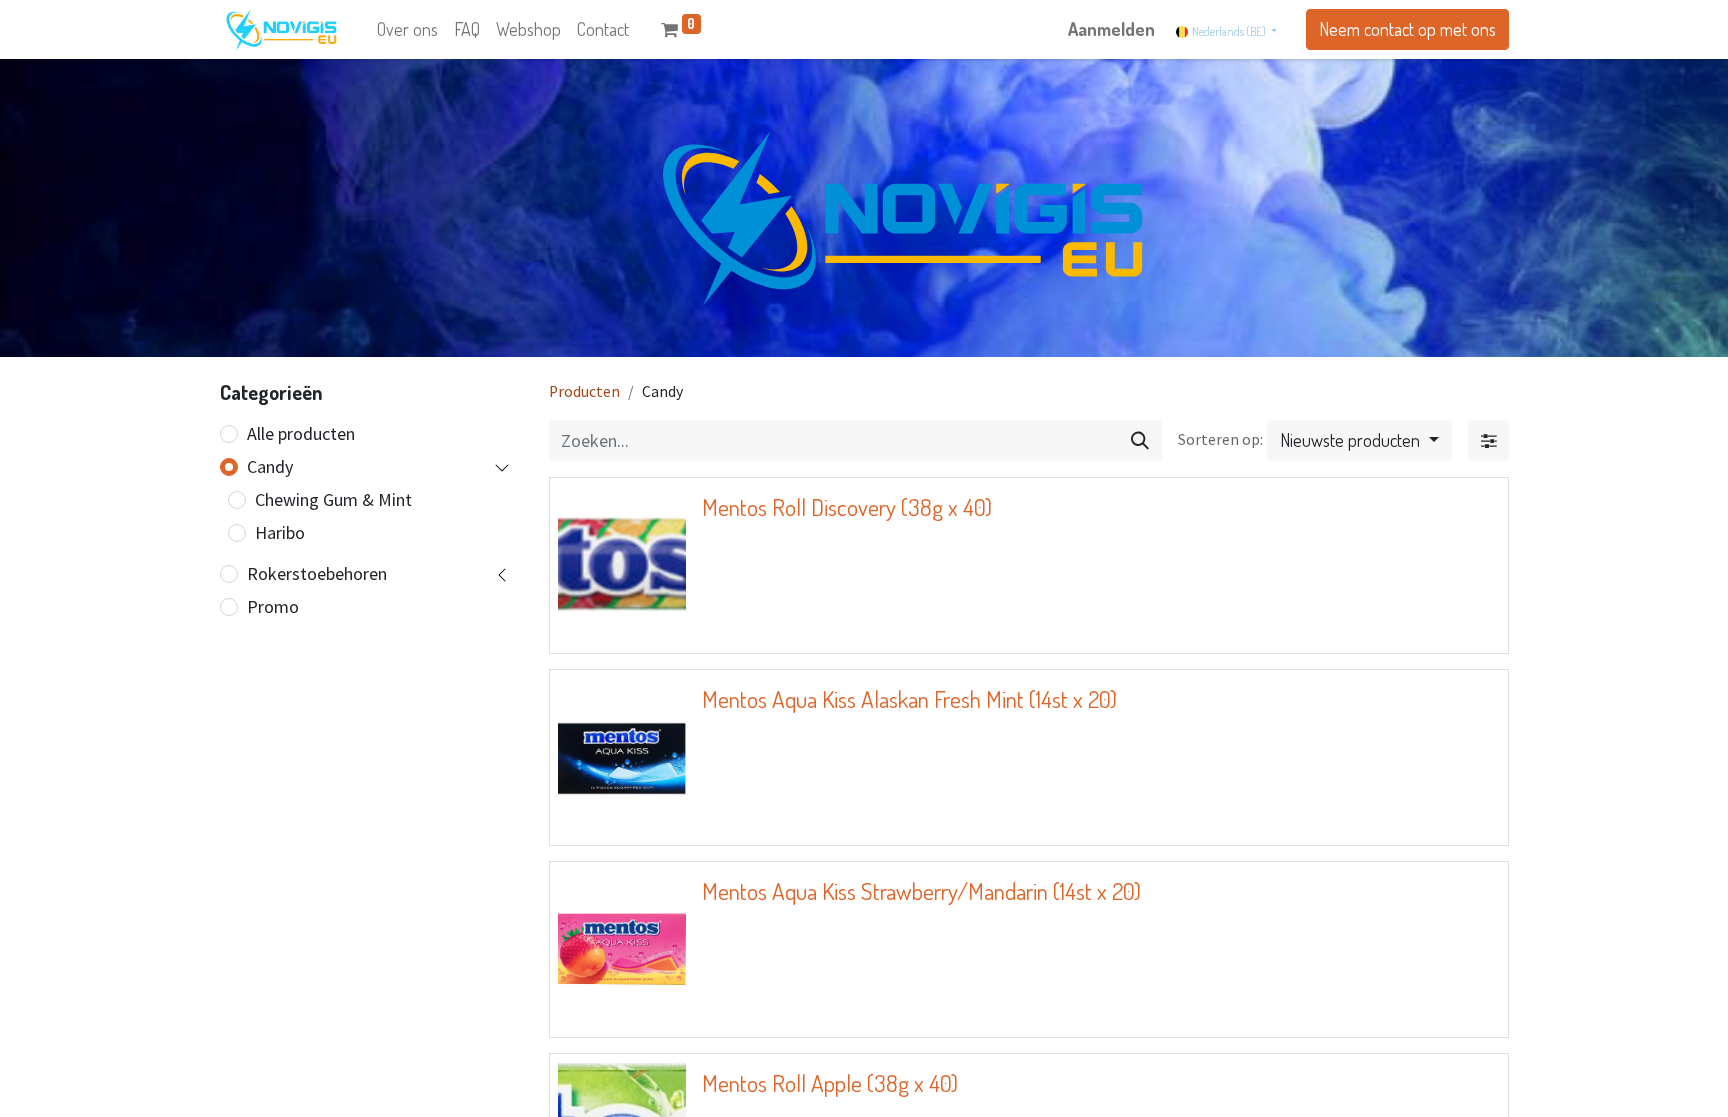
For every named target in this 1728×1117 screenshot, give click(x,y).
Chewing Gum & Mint (333, 499)
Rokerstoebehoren (317, 573)
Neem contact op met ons (1407, 29)
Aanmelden (1111, 29)
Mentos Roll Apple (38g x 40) (830, 1083)
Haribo (280, 532)
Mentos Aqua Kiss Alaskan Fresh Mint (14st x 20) (909, 699)
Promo (273, 606)
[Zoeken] (1140, 440)
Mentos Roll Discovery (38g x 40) (847, 507)
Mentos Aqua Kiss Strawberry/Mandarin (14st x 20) (921, 891)
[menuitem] (407, 29)
